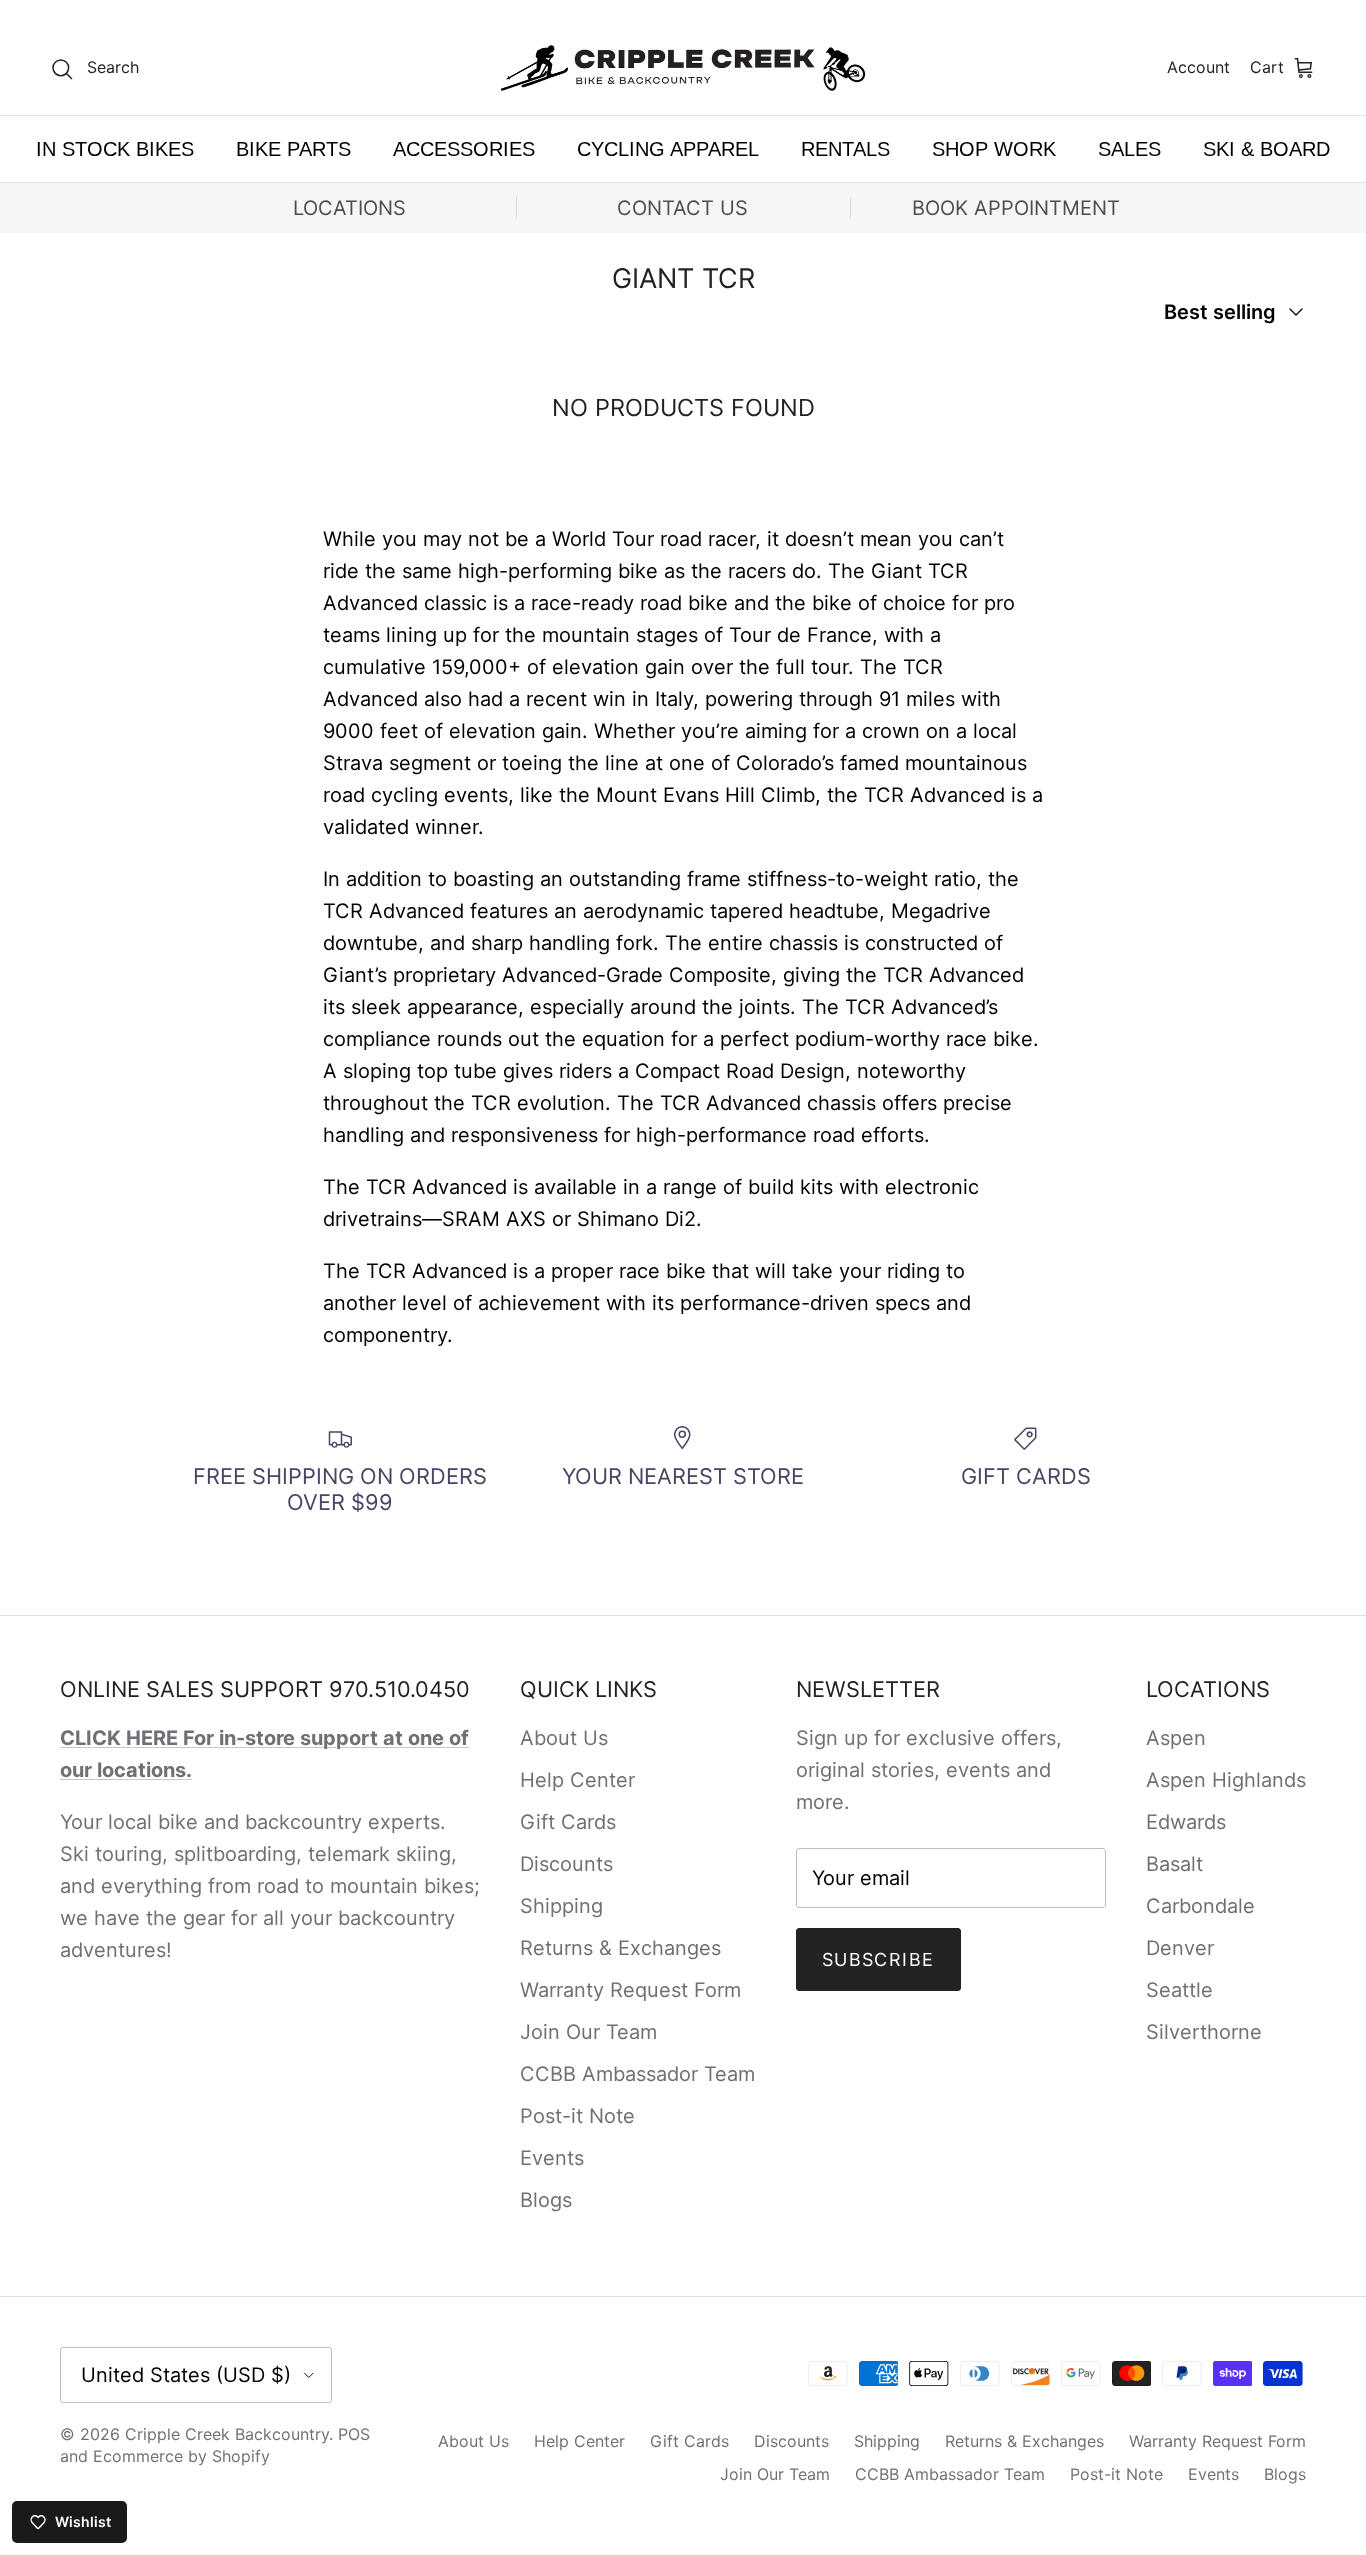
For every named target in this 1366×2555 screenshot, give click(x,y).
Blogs (546, 2200)
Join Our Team (588, 2032)
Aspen (1176, 1738)
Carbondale (1200, 1906)
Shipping (561, 1906)
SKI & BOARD (1266, 149)
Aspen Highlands (1226, 1780)
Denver (1180, 1948)
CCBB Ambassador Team (637, 2074)
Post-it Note (577, 2116)
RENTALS (845, 149)
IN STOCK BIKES (115, 149)
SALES (1129, 149)
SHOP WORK (994, 149)
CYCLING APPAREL (668, 149)
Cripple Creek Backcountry (227, 2434)
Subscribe (878, 1959)
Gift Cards (568, 1822)
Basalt (1174, 1864)
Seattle (1179, 1990)
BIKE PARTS (293, 149)
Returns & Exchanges (620, 1948)
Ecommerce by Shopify (181, 2456)
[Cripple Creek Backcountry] (683, 68)
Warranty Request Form (630, 1990)
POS (354, 2434)
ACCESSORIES (464, 149)
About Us (564, 1738)
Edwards (1186, 1822)
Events (552, 2158)
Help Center (577, 1780)
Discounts (566, 1864)
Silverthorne (1204, 2032)
